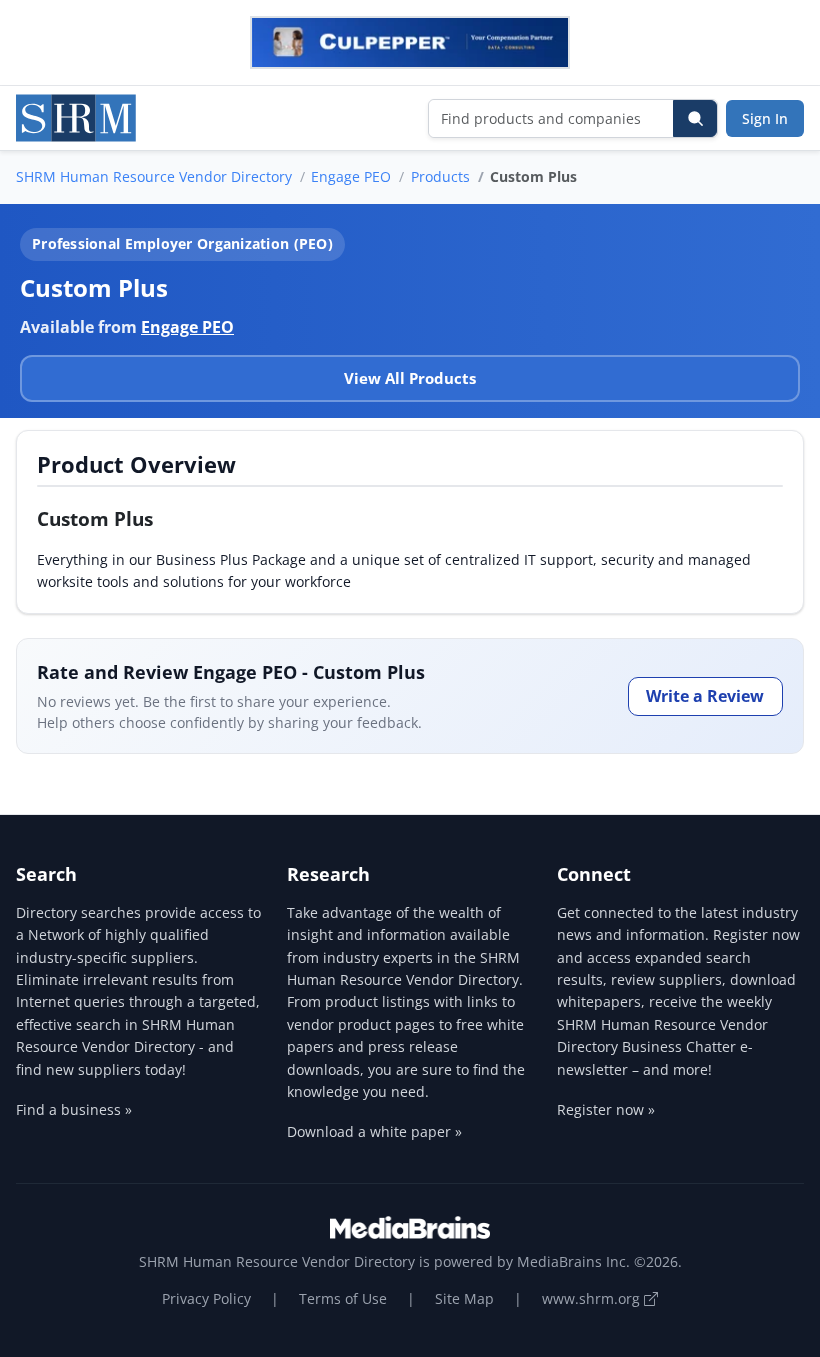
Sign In (765, 118)
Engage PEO (351, 176)
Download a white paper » (374, 1131)
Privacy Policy (206, 1298)
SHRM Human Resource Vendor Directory (154, 176)
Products (440, 176)
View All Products (410, 378)
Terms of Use (343, 1298)
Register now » (606, 1109)
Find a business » (74, 1109)
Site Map (464, 1298)
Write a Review (705, 696)
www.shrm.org (593, 1298)
